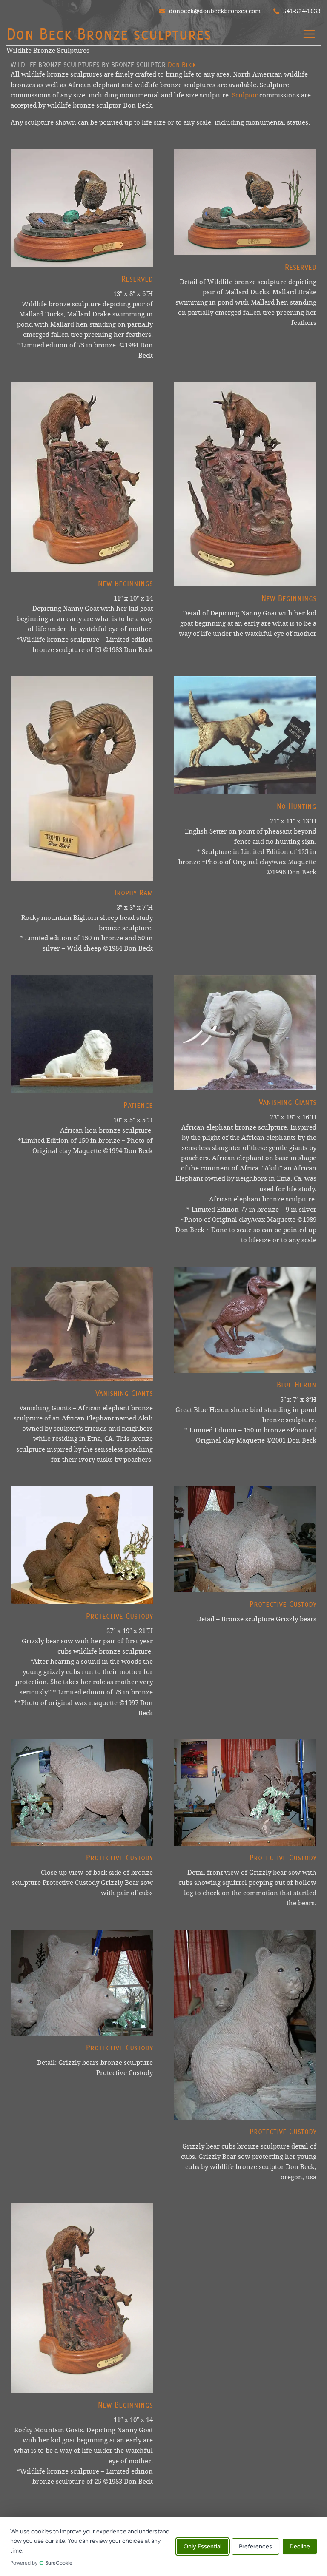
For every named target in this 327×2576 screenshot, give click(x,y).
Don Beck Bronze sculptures (109, 34)
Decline (300, 2546)
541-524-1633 (301, 11)
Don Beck (182, 65)
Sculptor (245, 95)
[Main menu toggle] (309, 34)
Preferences (255, 2546)
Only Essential (202, 2546)
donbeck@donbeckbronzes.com (214, 11)
